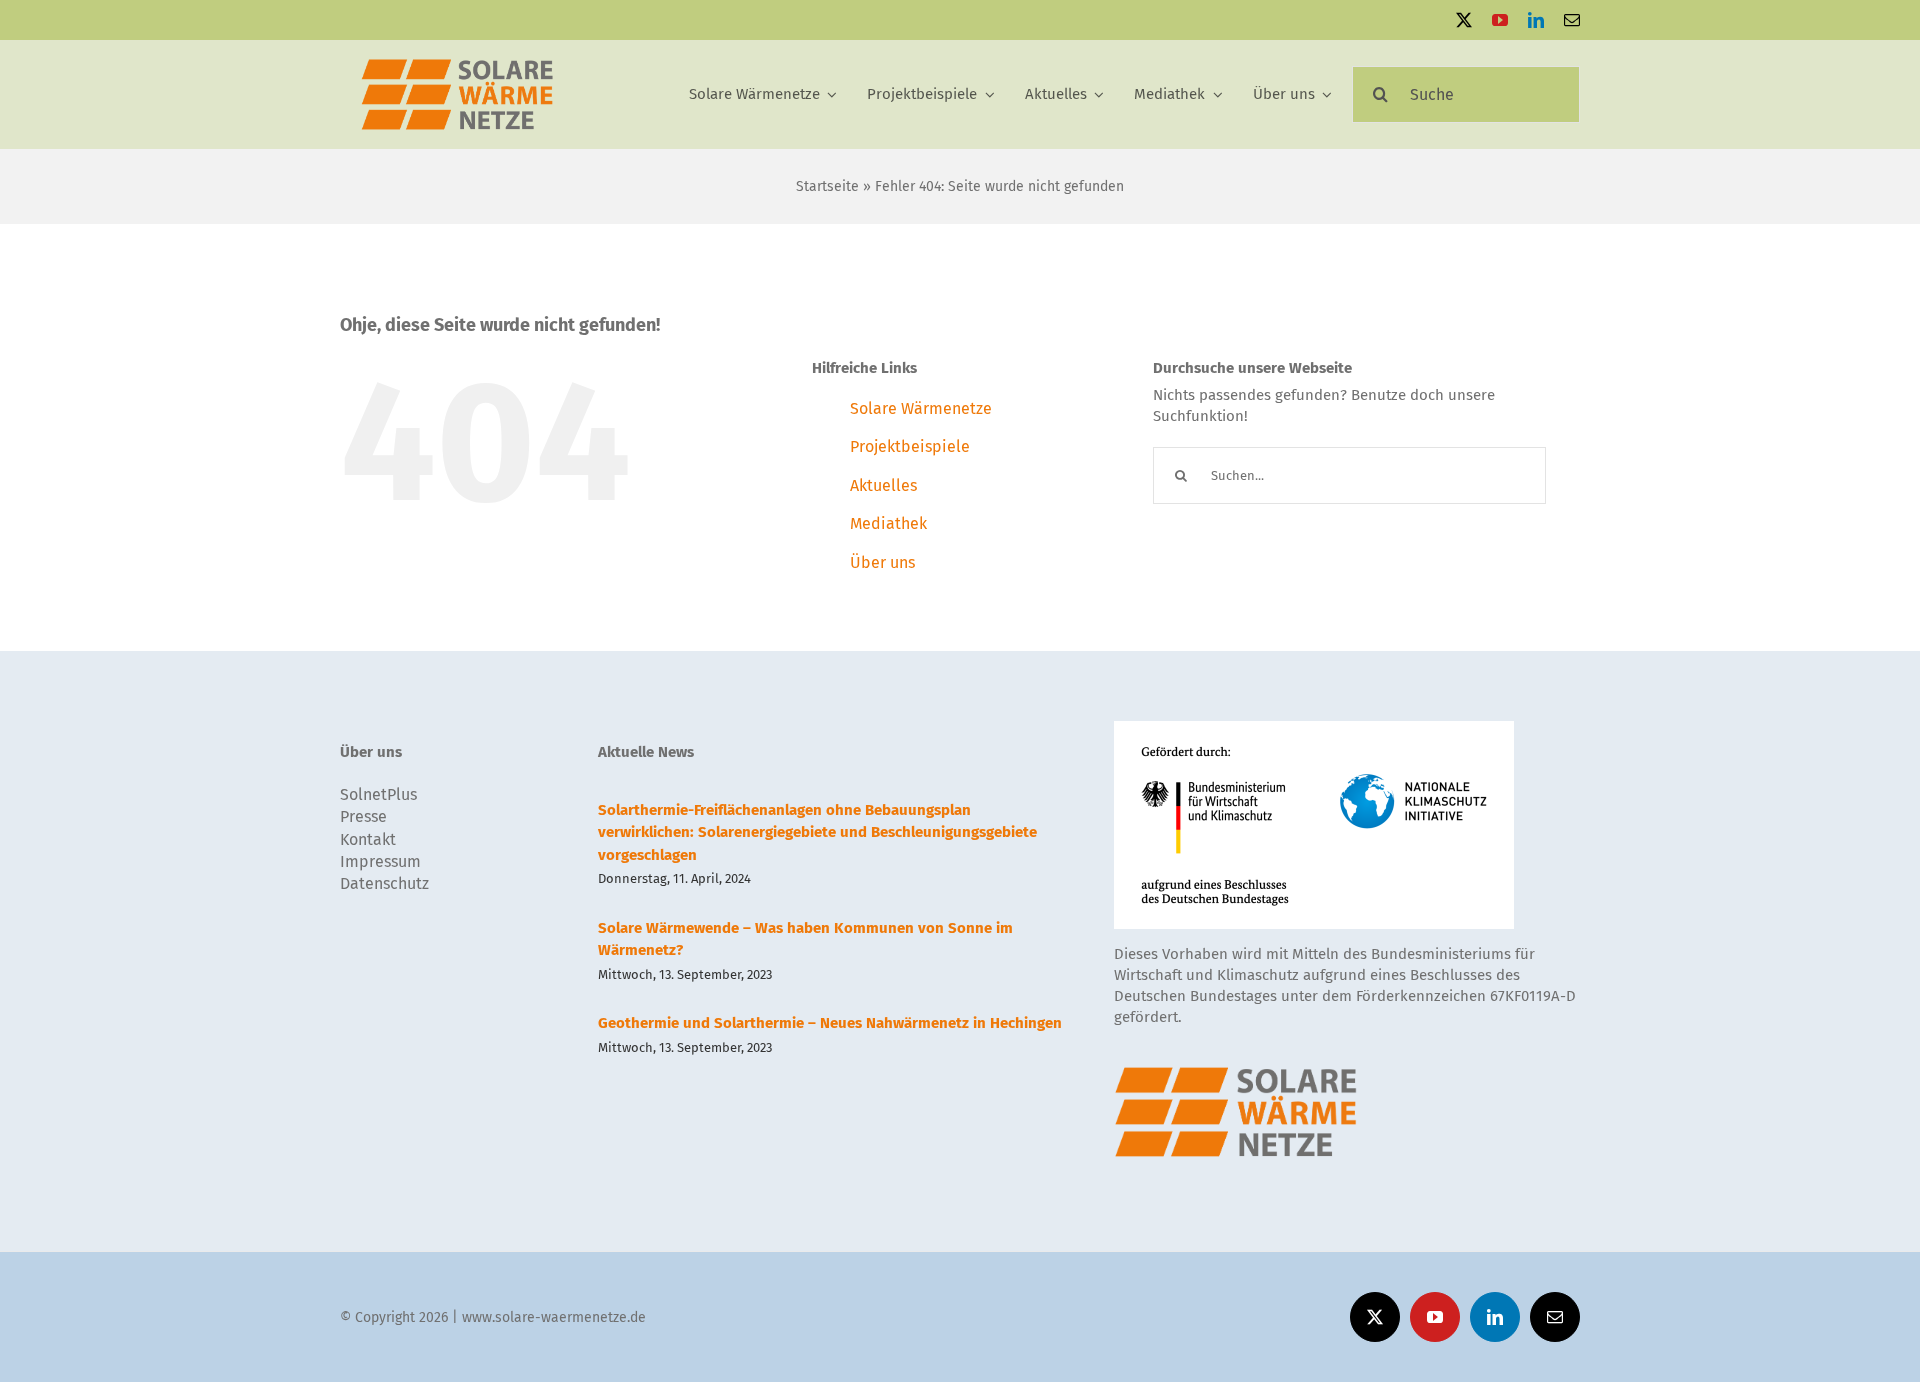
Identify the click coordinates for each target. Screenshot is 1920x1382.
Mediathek (888, 523)
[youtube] (1500, 20)
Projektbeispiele (910, 446)
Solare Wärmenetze (921, 408)
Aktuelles (883, 485)
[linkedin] (1536, 20)
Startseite (827, 186)
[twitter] (1464, 20)
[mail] (1572, 20)
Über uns (882, 562)
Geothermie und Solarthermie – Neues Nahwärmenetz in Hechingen (830, 1023)
